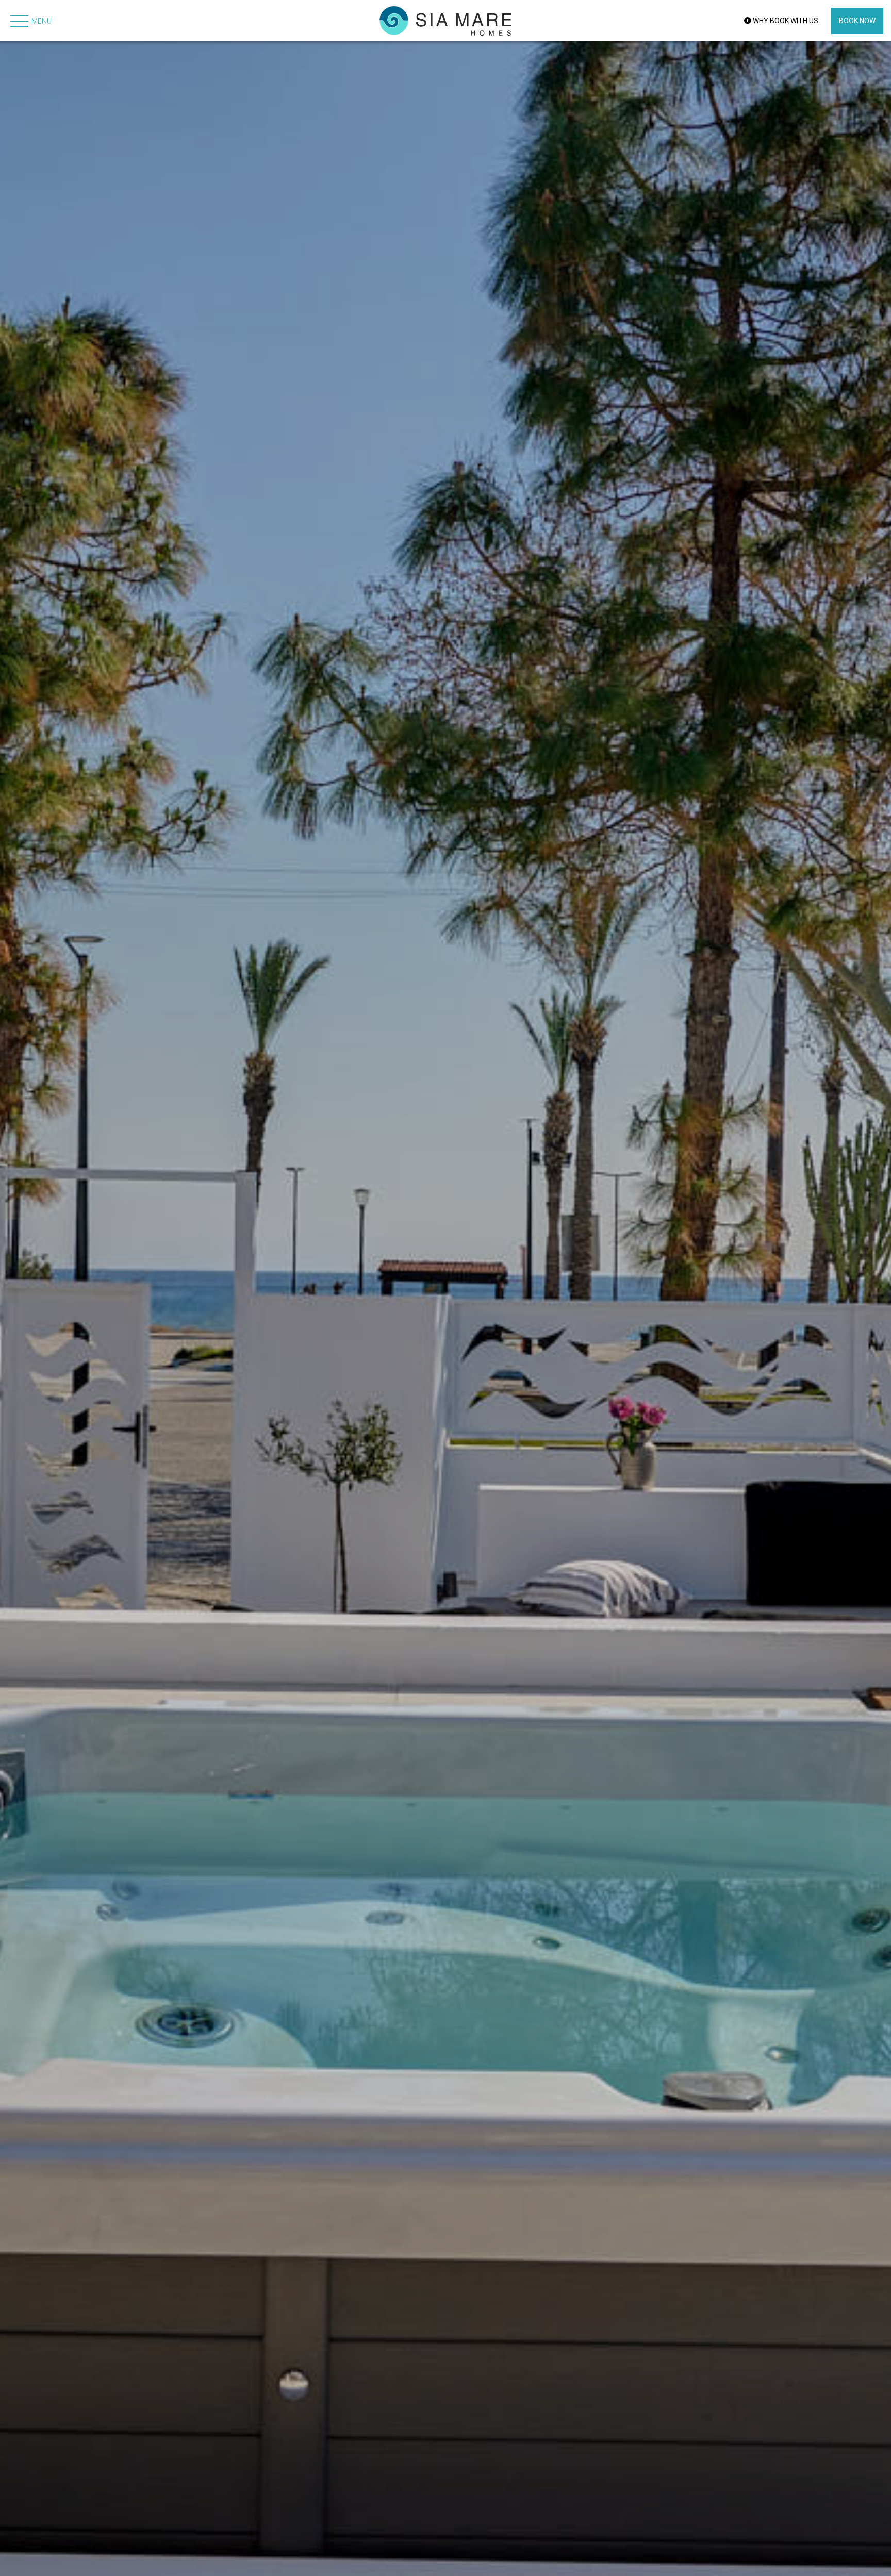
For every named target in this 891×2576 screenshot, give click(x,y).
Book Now (857, 21)
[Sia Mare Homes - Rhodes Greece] (445, 21)
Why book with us (785, 21)
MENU (42, 21)
